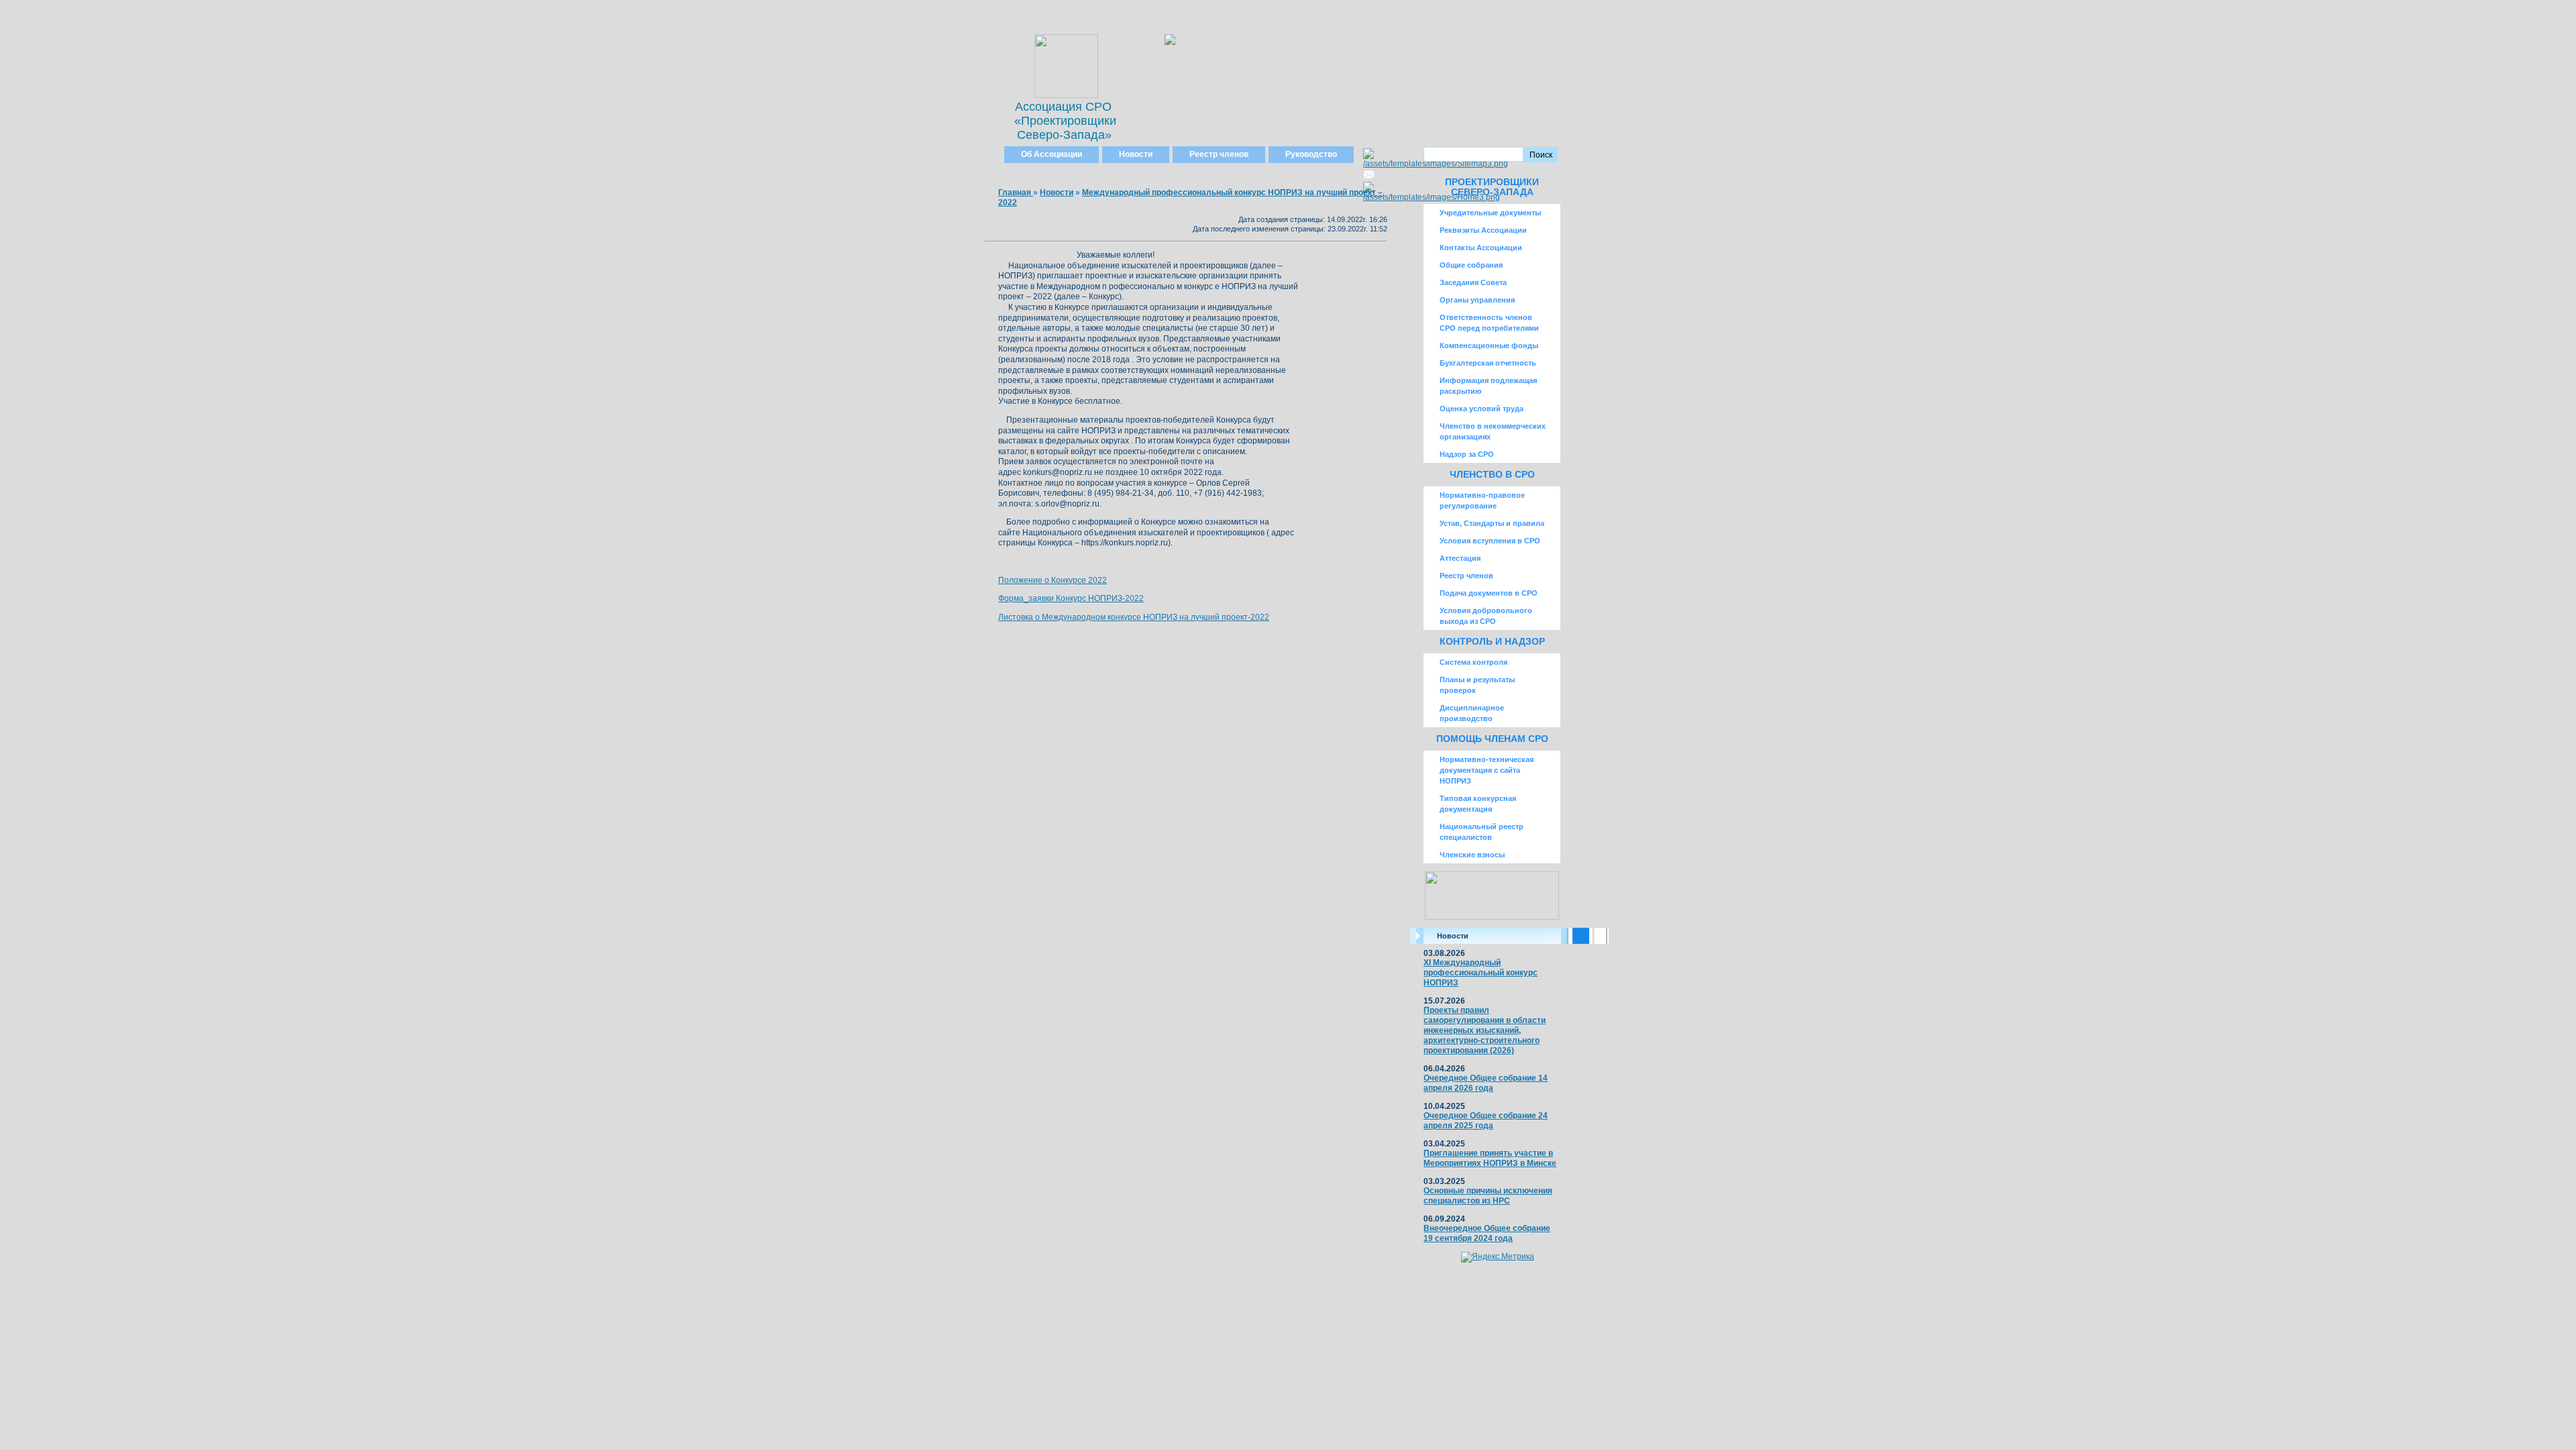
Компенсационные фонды (1489, 345)
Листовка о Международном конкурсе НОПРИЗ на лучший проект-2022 (1134, 617)
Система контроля (1473, 662)
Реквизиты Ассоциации (1483, 230)
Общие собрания (1471, 265)
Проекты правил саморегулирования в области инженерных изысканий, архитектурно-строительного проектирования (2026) (1485, 1030)
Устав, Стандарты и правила (1492, 523)
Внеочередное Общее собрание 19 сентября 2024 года (1487, 1233)
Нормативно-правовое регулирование (1482, 500)
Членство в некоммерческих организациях (1493, 431)
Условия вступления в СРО (1490, 541)
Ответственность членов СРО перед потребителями (1489, 323)
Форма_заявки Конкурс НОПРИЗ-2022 (1071, 598)
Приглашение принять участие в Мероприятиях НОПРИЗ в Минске (1490, 1158)
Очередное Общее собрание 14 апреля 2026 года (1486, 1083)
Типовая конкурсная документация (1478, 804)
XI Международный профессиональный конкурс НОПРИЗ (1481, 973)
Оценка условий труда (1482, 409)
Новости (1136, 154)
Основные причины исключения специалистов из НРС (1488, 1196)
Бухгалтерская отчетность (1488, 363)
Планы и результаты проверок (1477, 685)
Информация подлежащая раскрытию (1488, 386)
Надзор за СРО (1467, 454)
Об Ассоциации (1052, 154)
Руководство (1311, 154)
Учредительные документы (1490, 213)
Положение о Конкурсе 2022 (1053, 580)
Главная (1016, 193)
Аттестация (1460, 558)
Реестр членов (1219, 154)
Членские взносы (1472, 855)
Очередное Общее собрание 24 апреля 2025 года (1486, 1121)
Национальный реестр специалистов (1482, 832)
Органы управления (1477, 300)
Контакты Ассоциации (1481, 248)
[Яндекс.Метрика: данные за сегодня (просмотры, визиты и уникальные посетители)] (1498, 1257)
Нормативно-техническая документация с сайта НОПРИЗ (1487, 770)
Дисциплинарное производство (1472, 713)
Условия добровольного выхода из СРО (1486, 616)
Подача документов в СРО (1489, 593)
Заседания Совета (1473, 282)
